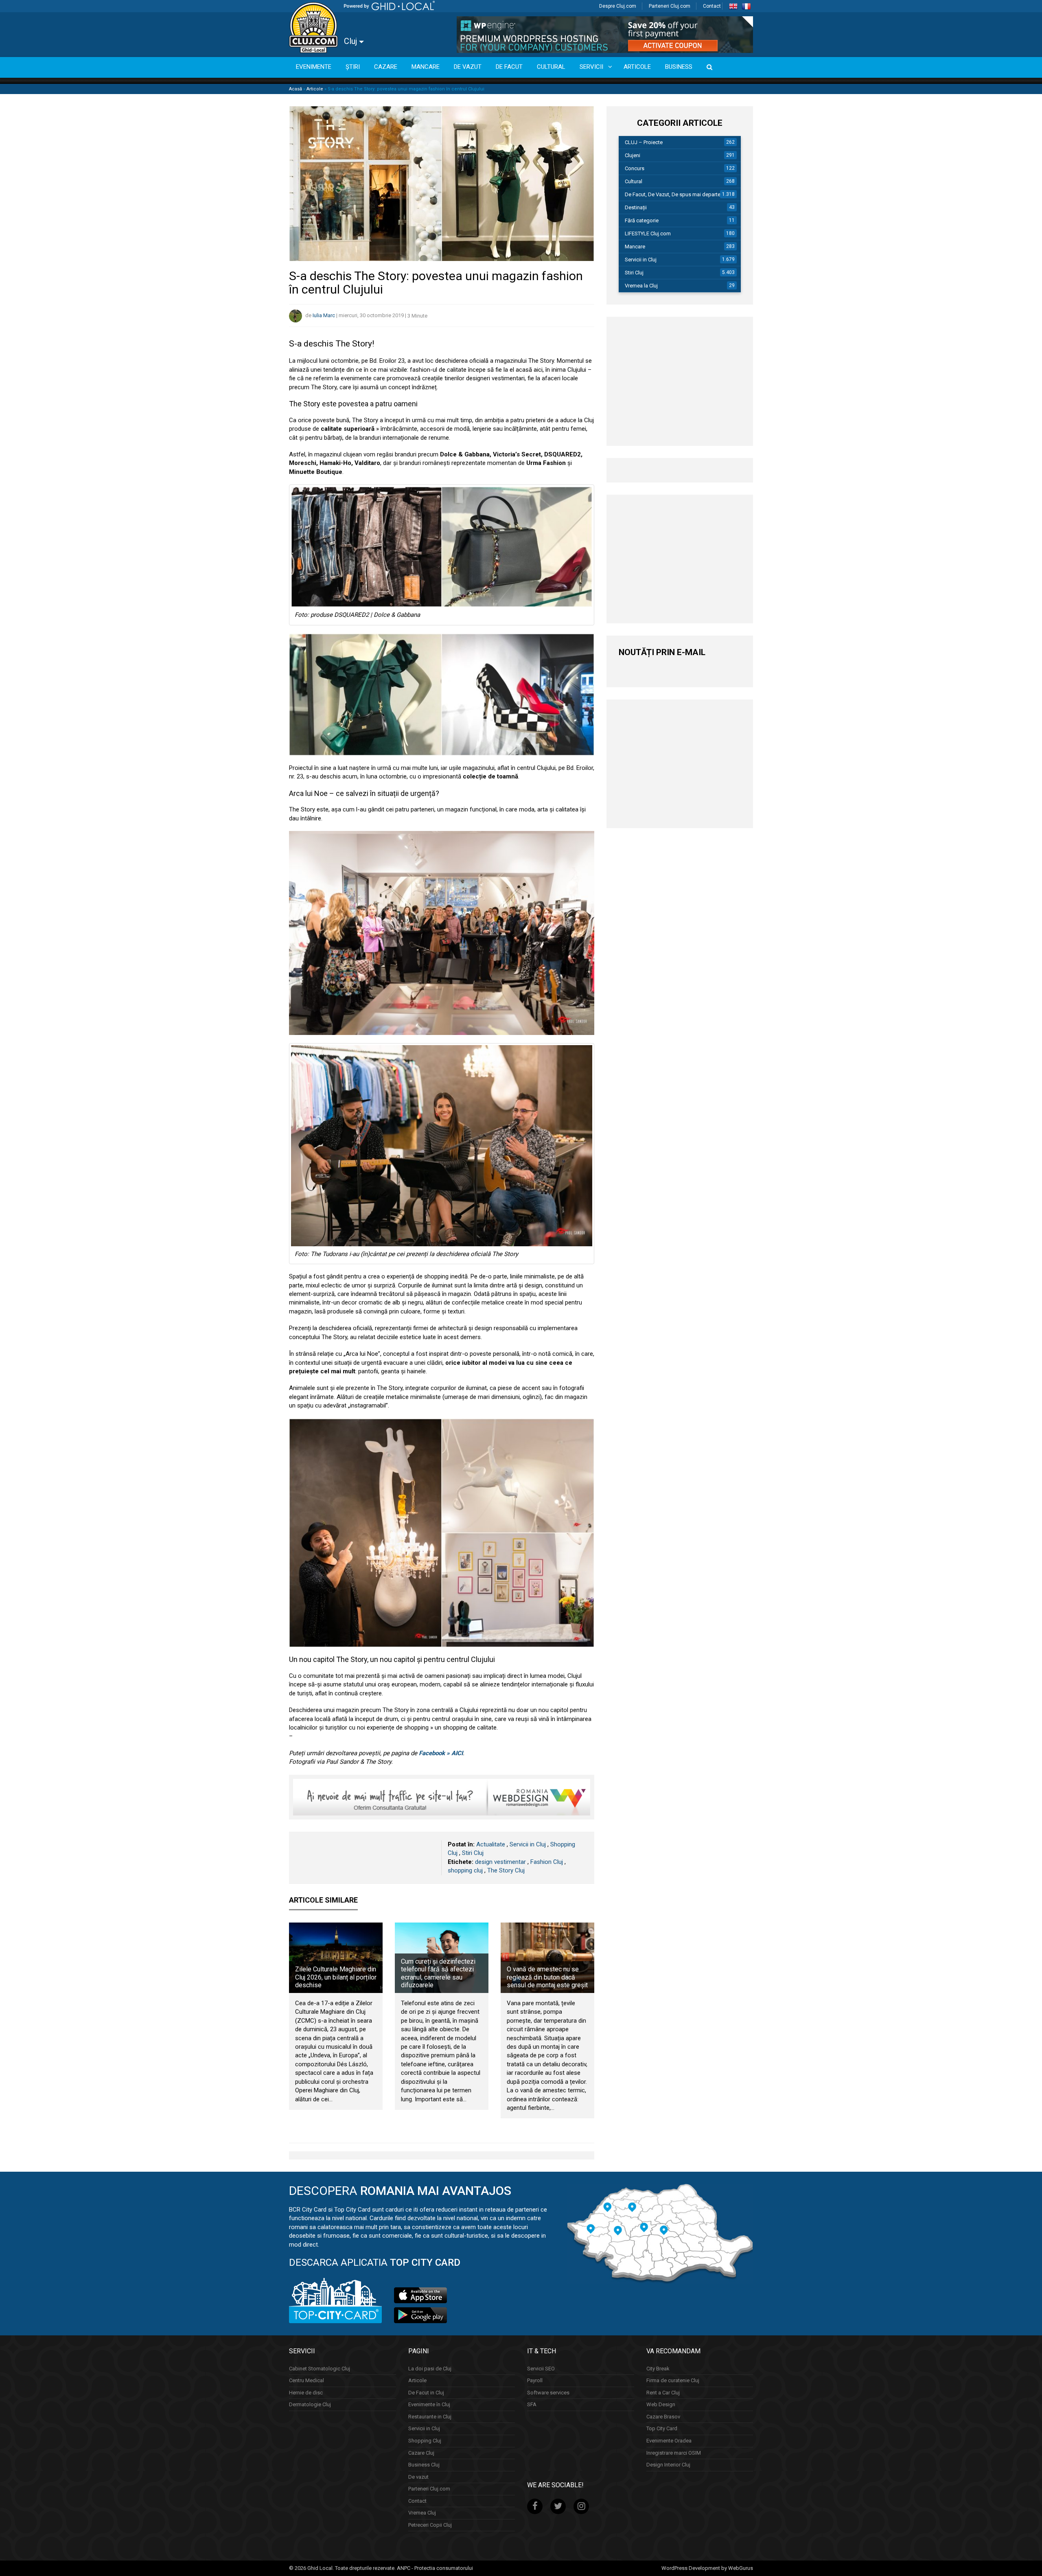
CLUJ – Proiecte (644, 142)
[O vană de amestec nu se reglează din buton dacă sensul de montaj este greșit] (547, 1958)
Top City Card (662, 2428)
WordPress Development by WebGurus (707, 2568)
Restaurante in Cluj (430, 2417)
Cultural (634, 181)
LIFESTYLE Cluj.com (648, 233)
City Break (658, 2369)
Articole (315, 89)
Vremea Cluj (422, 2513)
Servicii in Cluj (528, 1844)
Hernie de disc (306, 2393)
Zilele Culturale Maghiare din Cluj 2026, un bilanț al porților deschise (336, 1977)
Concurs (635, 168)
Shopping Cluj (425, 2441)
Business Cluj (424, 2465)
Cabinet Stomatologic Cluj (320, 2369)
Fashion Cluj (547, 1862)
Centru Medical (306, 2380)
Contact (712, 6)
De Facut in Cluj (426, 2393)
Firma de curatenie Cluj (673, 2380)
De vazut (418, 2477)
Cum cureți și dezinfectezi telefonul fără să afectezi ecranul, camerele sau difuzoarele (438, 1973)
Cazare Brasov (663, 2417)
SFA (532, 2404)
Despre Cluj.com (618, 6)
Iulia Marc (324, 316)
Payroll (535, 2380)
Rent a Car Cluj (663, 2393)
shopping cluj (465, 1870)
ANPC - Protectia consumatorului (435, 2568)
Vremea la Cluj (641, 286)
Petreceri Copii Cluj (430, 2525)
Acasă (296, 89)
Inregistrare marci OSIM (674, 2452)
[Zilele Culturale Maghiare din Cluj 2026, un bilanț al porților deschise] (336, 1958)
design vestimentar (500, 1862)
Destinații (636, 207)
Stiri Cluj (473, 1853)
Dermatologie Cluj (310, 2404)
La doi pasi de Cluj (430, 2369)
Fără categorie (642, 220)
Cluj (351, 41)
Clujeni (633, 155)
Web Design (661, 2404)
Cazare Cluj (421, 2452)
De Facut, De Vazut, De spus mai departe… (674, 194)
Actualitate (491, 1844)
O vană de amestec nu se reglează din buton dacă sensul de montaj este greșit (547, 1977)
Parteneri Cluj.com (670, 6)
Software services (548, 2393)
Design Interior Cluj (668, 2465)
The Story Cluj (506, 1870)
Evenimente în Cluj (429, 2404)
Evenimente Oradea (669, 2441)
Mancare (635, 247)
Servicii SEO (541, 2369)
